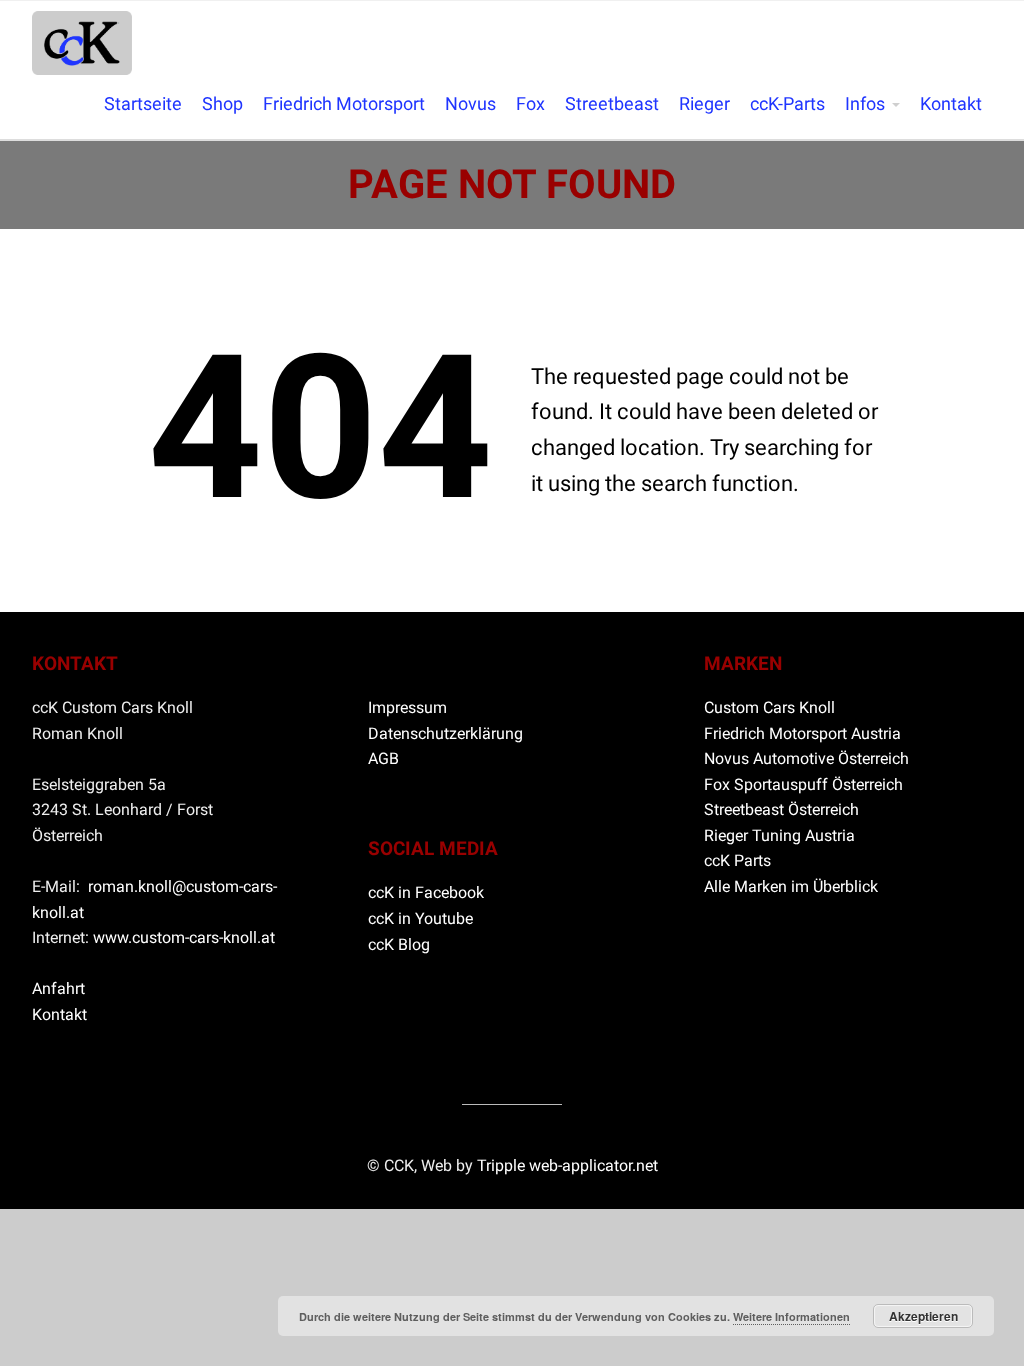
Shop (222, 104)
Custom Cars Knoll (769, 707)
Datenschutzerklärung (445, 733)
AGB (383, 758)
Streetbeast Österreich (781, 809)
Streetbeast (612, 104)
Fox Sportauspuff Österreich (803, 784)
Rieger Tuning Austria (779, 835)
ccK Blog (399, 944)
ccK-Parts (787, 104)
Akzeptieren (923, 1316)
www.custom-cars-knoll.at (184, 937)
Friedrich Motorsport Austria (802, 733)
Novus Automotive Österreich (806, 758)
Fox (530, 104)
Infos (865, 104)
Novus (470, 104)
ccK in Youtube (420, 918)
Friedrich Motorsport (344, 104)
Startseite (143, 104)
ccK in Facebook (426, 892)
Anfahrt (58, 988)
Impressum (407, 707)
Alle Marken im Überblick (791, 886)
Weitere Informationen (791, 1316)
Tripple (503, 1165)
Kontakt (951, 104)
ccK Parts (737, 860)
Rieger (704, 104)
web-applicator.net (593, 1165)
